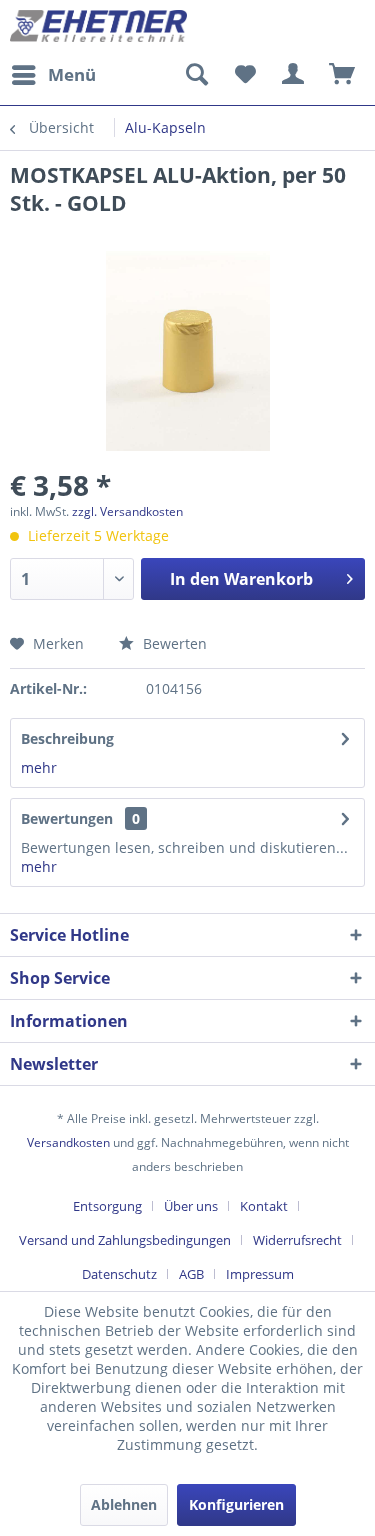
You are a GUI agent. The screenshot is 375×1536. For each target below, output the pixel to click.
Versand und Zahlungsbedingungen (125, 1240)
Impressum (260, 1274)
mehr (39, 767)
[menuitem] (53, 75)
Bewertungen (67, 818)
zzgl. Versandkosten (127, 511)
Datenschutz (119, 1274)
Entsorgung (107, 1206)
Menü (72, 74)
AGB (191, 1274)
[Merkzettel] (245, 75)
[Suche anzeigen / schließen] (196, 75)
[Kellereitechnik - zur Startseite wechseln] (99, 27)
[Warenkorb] (343, 75)
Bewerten (173, 643)
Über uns (191, 1206)
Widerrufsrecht (297, 1240)
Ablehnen (124, 1504)
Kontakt (264, 1206)
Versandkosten (68, 1142)
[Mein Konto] (294, 75)
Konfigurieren (236, 1504)
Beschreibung (67, 738)
